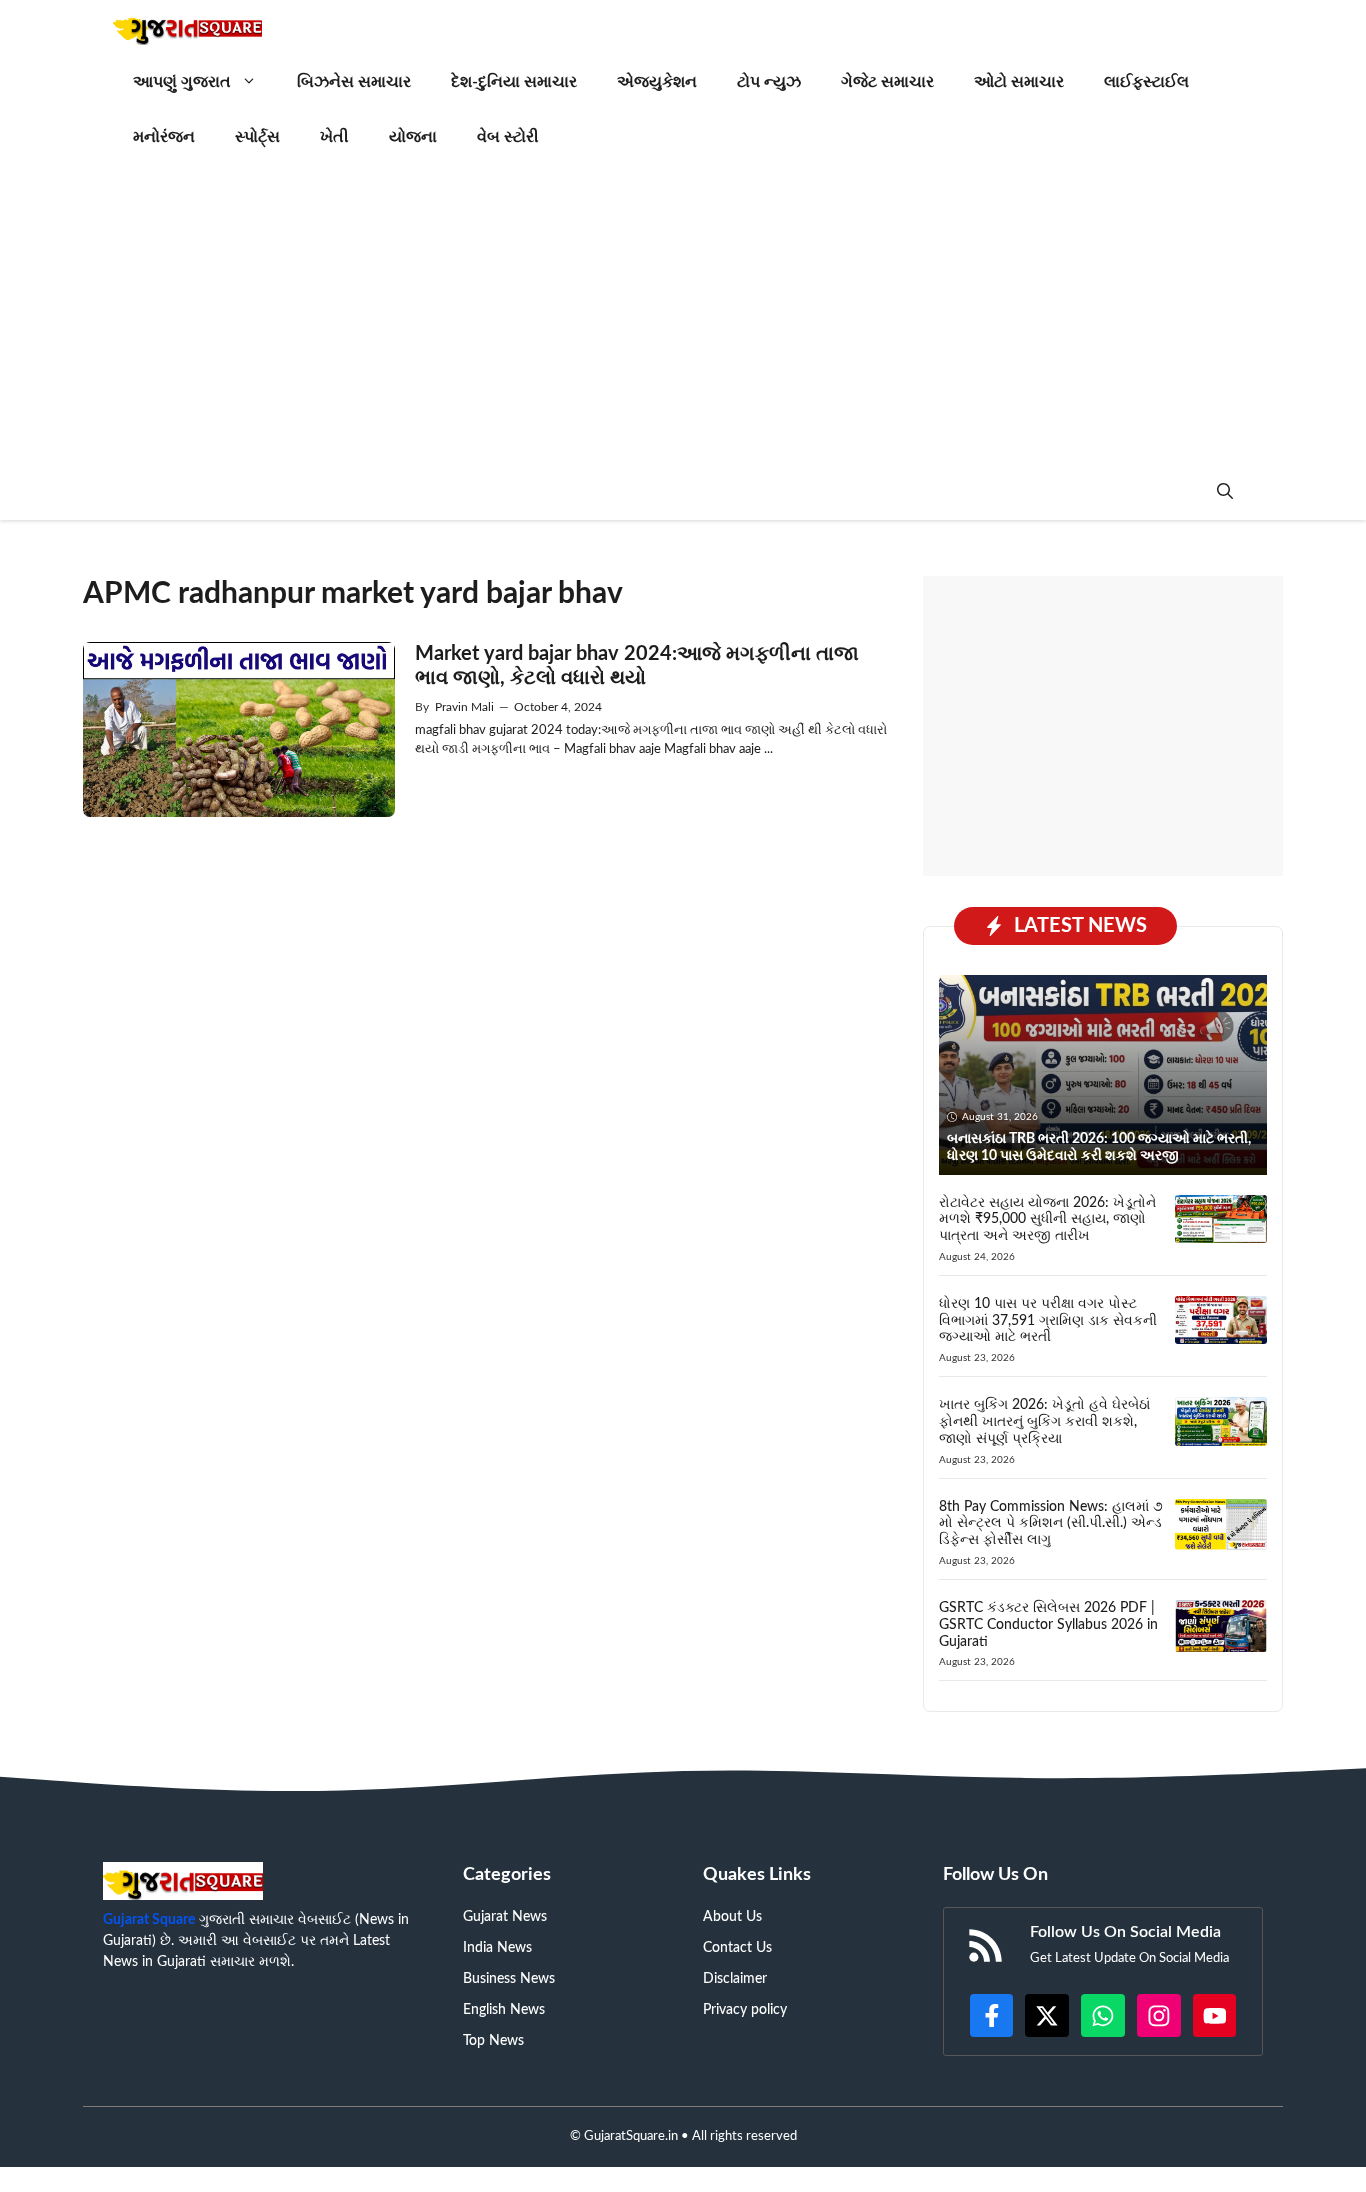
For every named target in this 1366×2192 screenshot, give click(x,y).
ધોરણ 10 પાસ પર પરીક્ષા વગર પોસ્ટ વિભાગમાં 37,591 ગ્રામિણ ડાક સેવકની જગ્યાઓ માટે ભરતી (1048, 1321)
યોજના (413, 137)
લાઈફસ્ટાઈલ (1146, 82)
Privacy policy (745, 2010)
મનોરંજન (164, 137)
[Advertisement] (683, 315)
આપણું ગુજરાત (182, 82)
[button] (1225, 492)
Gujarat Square (149, 1920)
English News (504, 2010)
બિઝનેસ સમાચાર (354, 82)
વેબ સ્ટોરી (508, 137)
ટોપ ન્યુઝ (769, 82)
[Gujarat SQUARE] (187, 27)
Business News (509, 1979)
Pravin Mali (464, 707)
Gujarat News (505, 1917)
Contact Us (737, 1948)
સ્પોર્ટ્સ (257, 137)
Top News (493, 2041)
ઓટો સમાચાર (1019, 82)
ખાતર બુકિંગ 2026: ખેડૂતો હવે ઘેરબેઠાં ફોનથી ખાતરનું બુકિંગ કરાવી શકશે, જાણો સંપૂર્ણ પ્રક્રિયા (1044, 1422)
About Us (732, 1917)
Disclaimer (735, 1979)
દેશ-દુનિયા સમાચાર (514, 82)
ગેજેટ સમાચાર (887, 82)
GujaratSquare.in (631, 2136)
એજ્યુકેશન (657, 82)
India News (497, 1948)
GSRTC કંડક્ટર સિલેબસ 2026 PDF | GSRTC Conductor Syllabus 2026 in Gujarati (1048, 1625)
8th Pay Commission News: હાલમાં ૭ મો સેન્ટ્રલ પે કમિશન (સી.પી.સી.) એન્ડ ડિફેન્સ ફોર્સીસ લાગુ (1051, 1524)
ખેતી (334, 137)
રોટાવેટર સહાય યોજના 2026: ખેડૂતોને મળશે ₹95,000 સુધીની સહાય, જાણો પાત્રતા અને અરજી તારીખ (1047, 1220)
